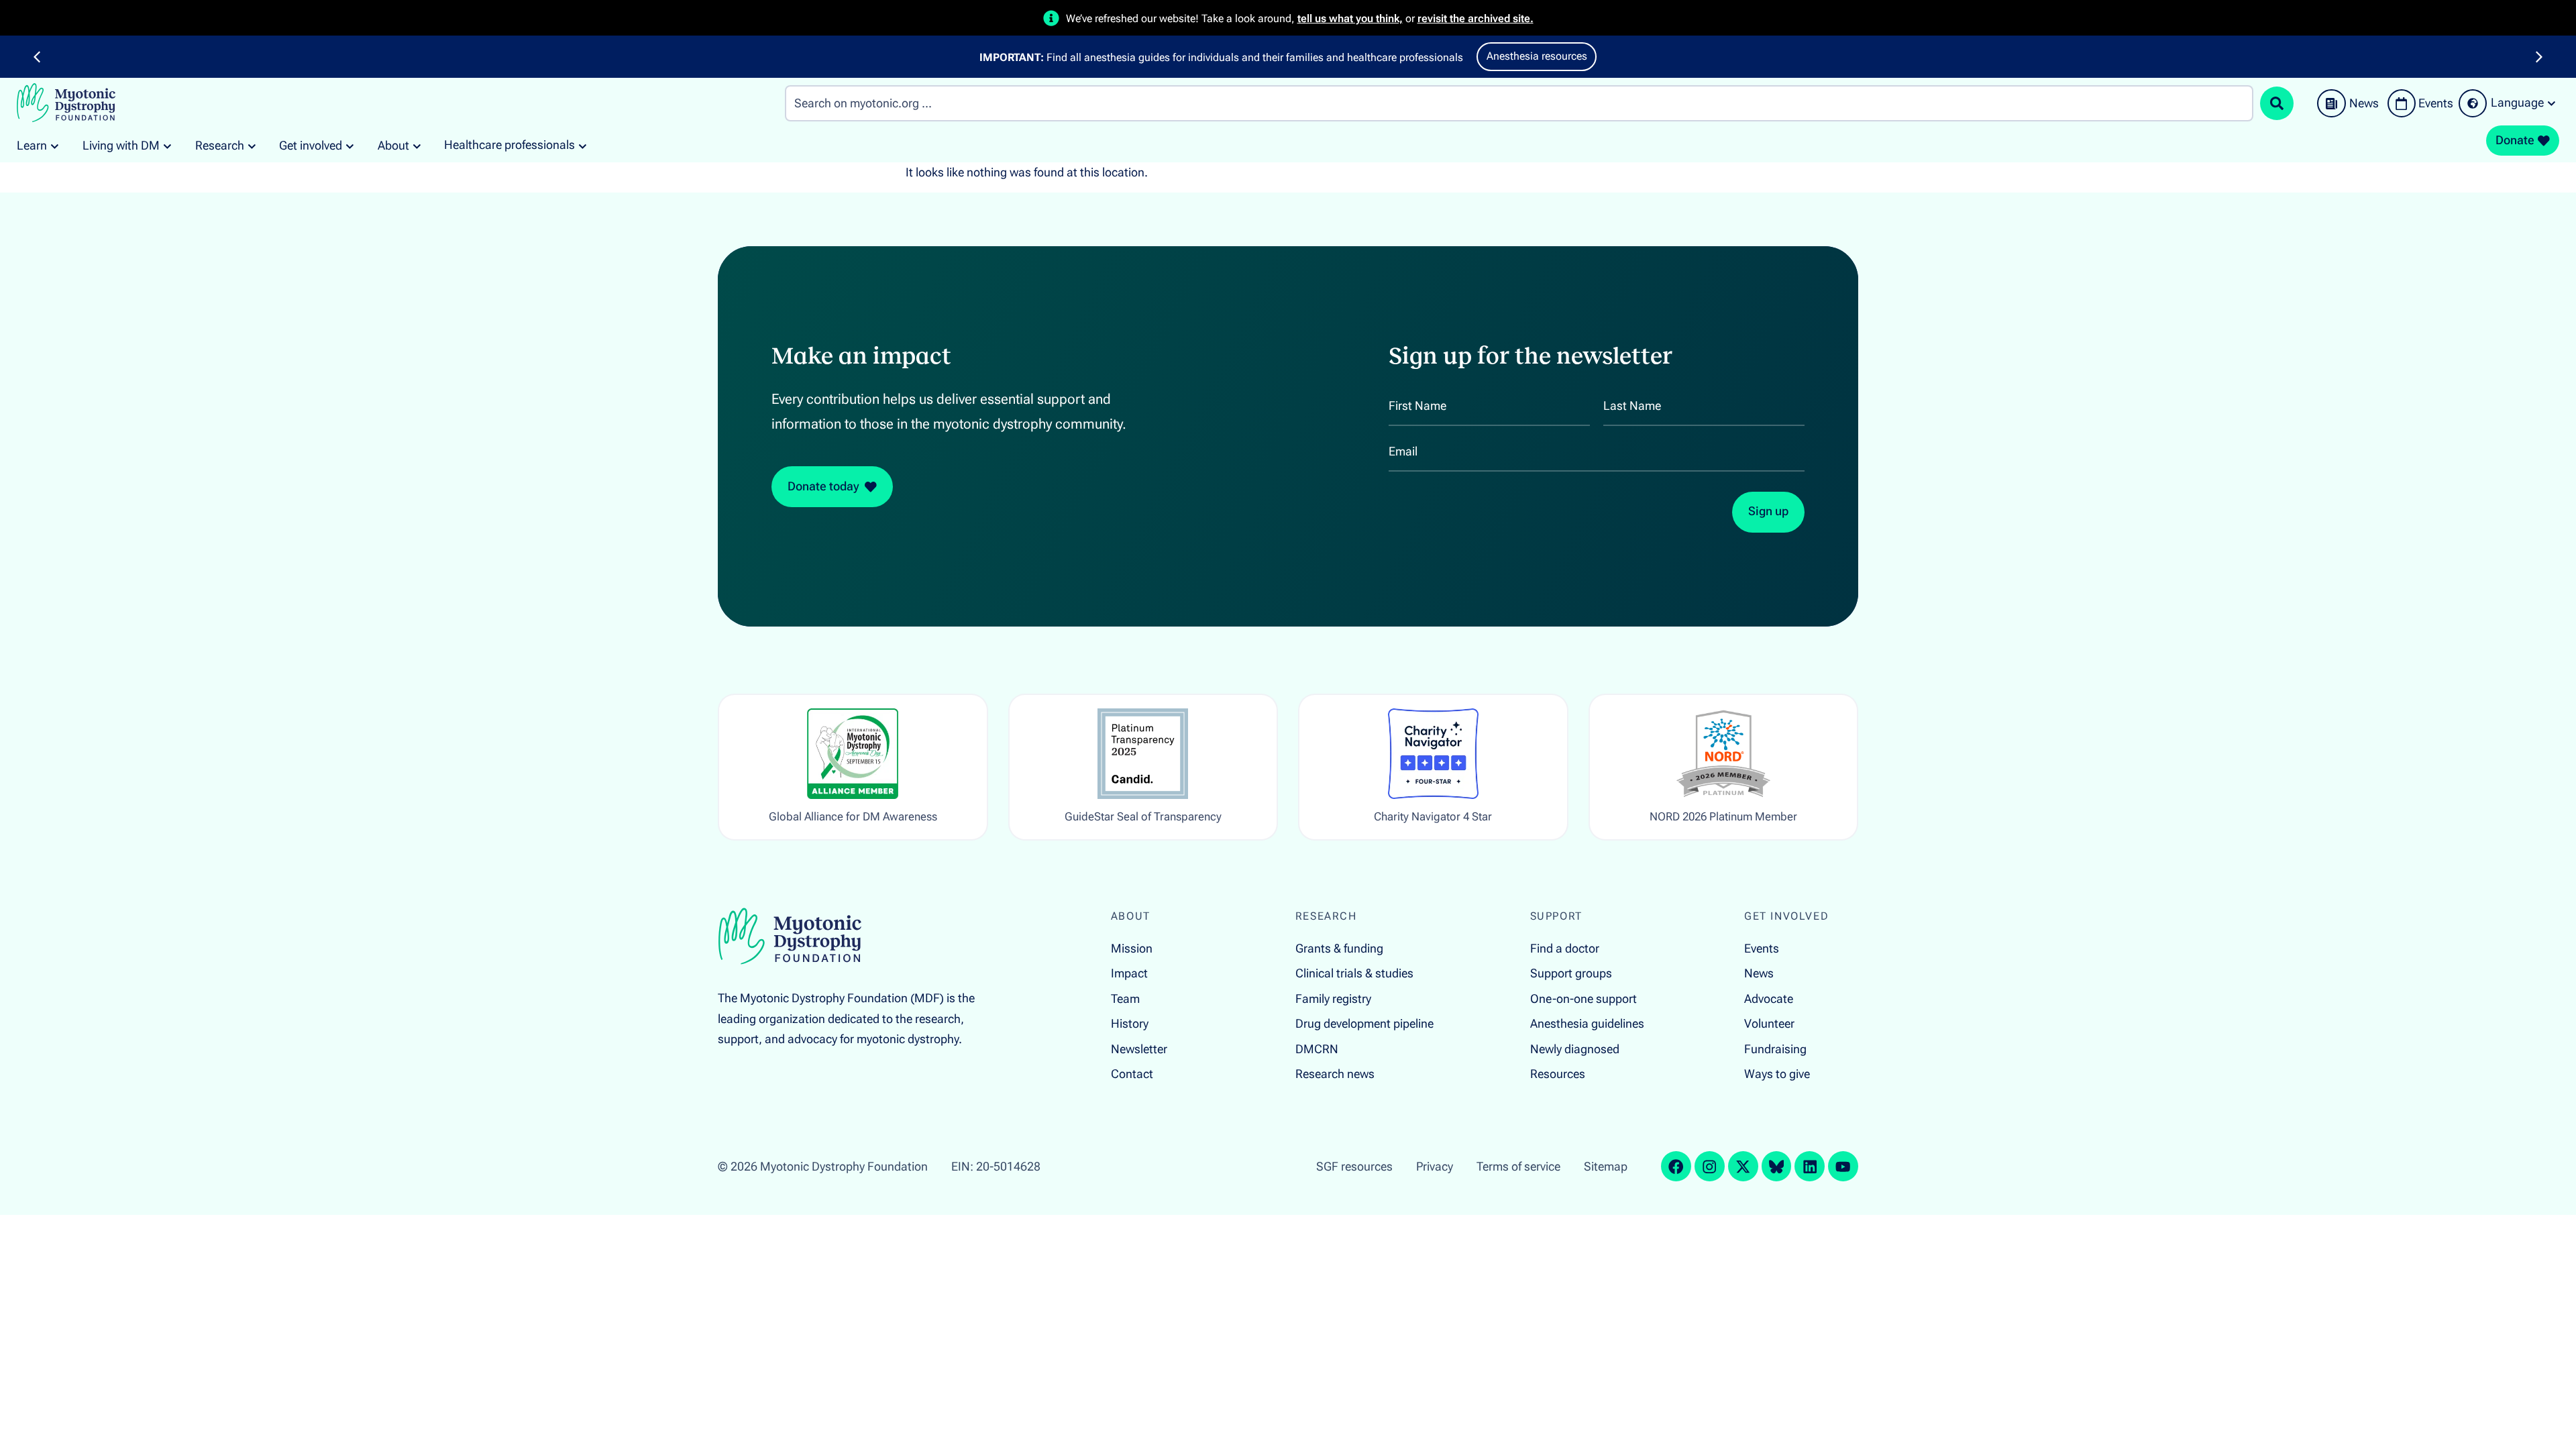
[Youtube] (1843, 1166)
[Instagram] (1710, 1166)
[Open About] (417, 146)
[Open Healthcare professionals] (583, 146)
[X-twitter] (1743, 1166)
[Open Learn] (55, 146)
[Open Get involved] (350, 146)
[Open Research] (252, 146)
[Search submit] (2277, 103)
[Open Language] (2552, 103)
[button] (37, 57)
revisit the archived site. (1475, 18)
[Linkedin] (1810, 1166)
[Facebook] (1676, 1166)
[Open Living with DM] (167, 146)
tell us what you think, (1350, 18)
